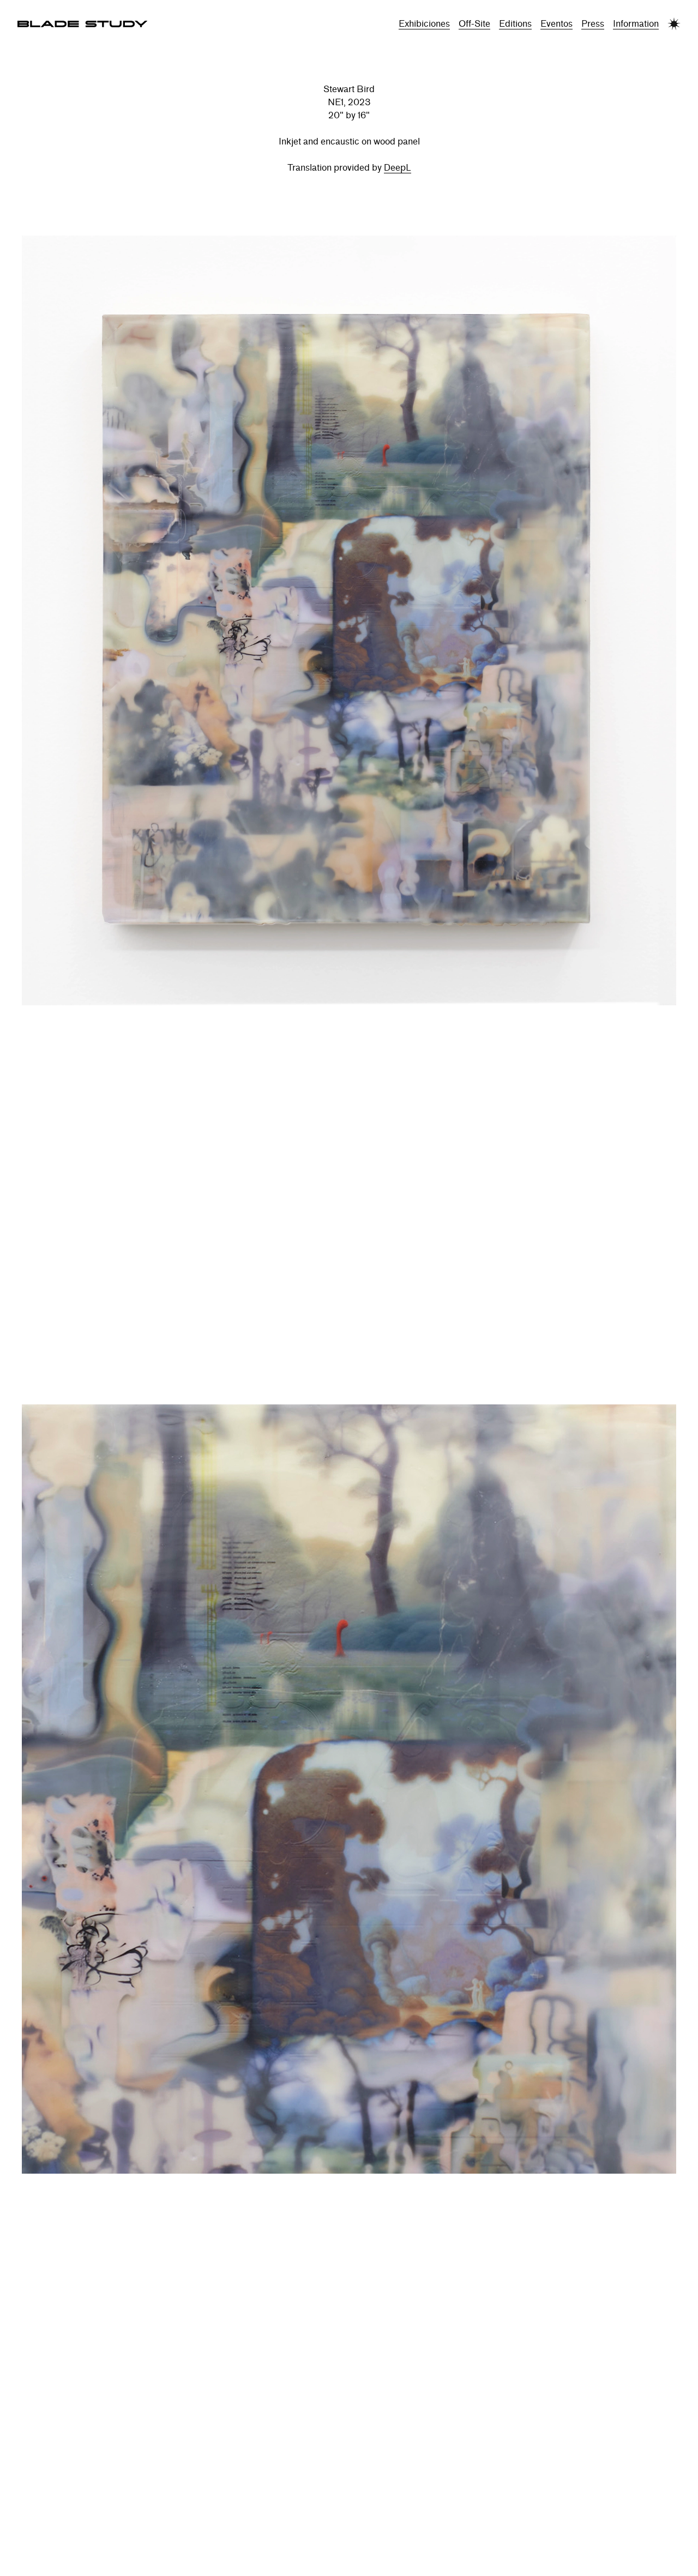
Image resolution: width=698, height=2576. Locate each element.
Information (636, 24)
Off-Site (474, 24)
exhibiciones (424, 24)
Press (593, 24)
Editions (515, 24)
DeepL (398, 168)
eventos (556, 24)
